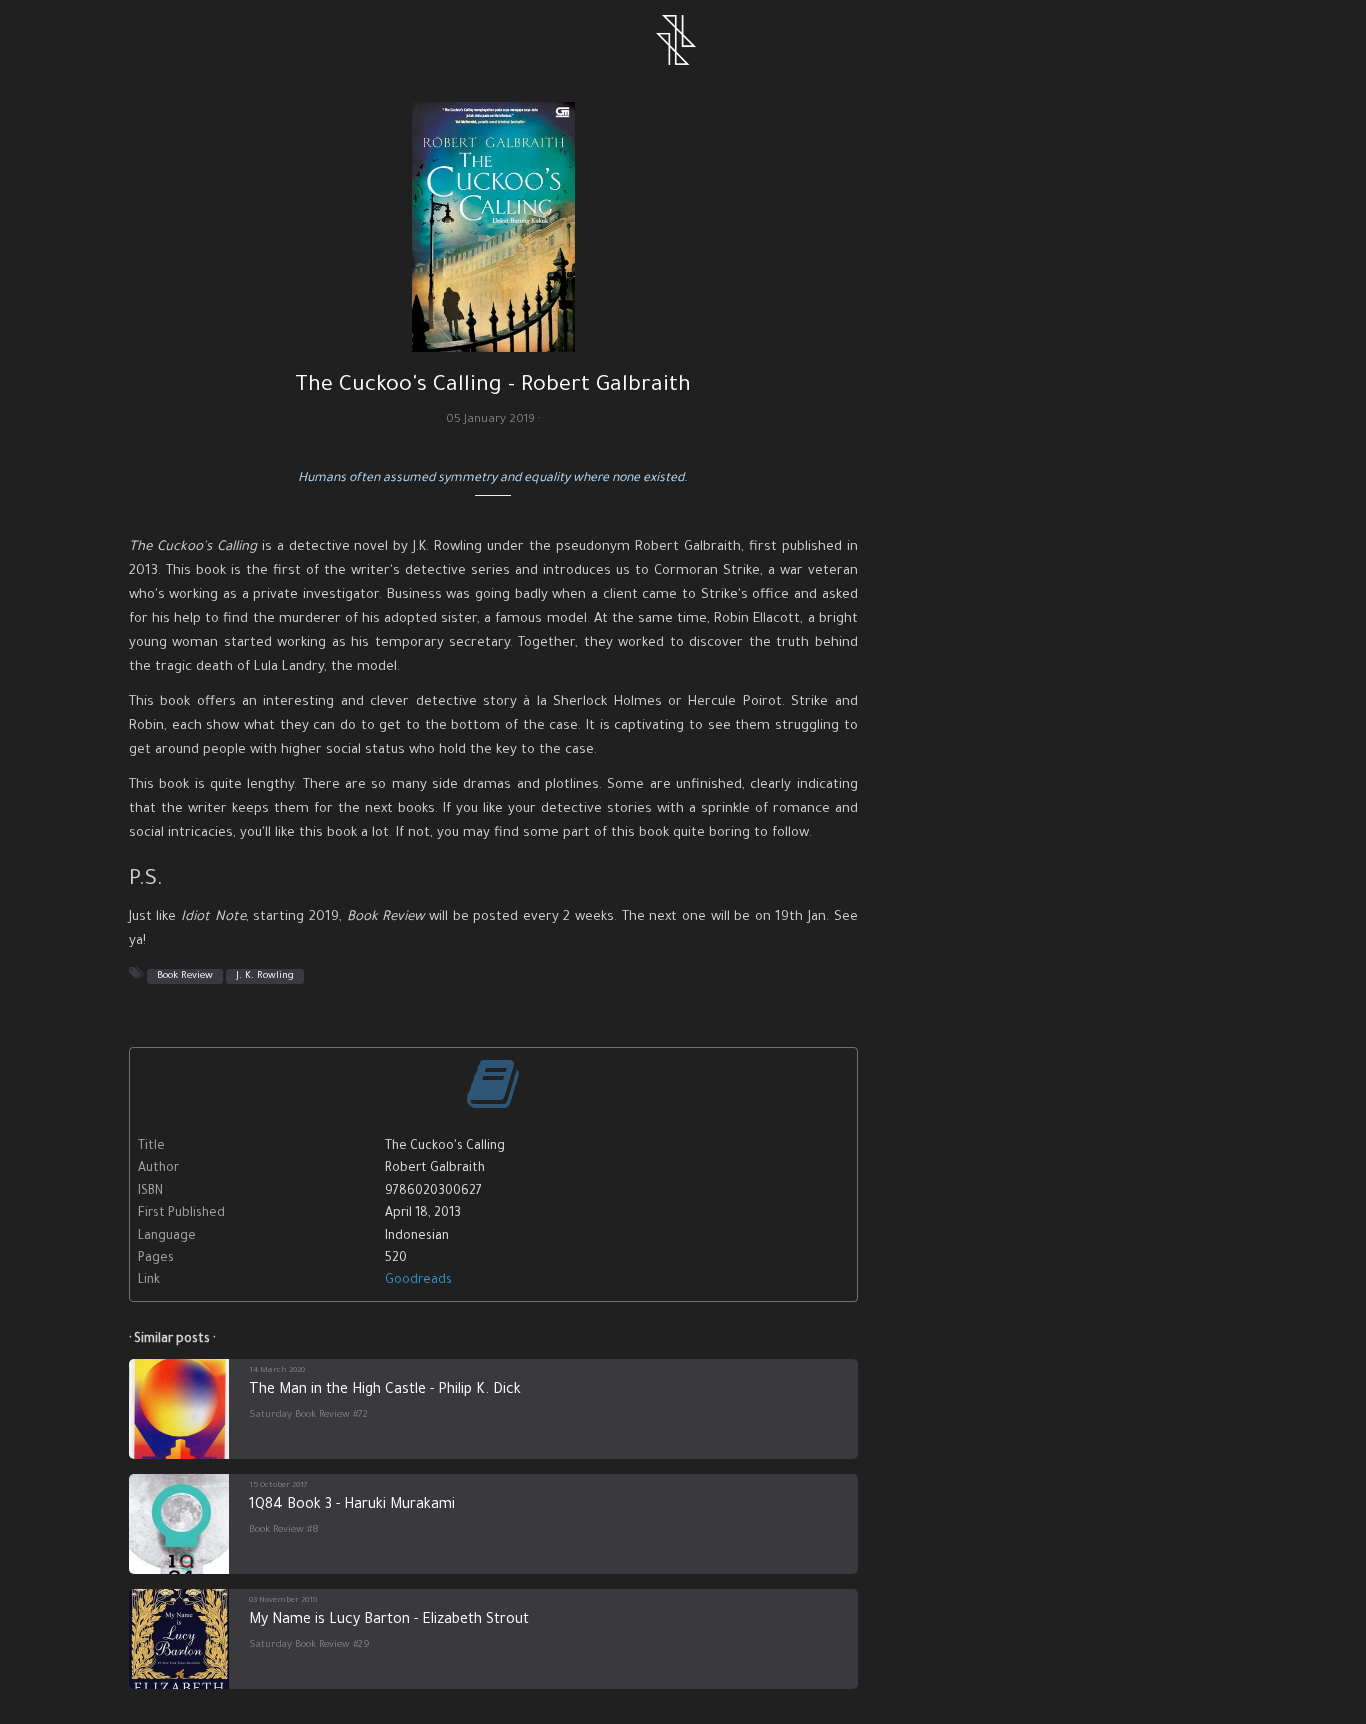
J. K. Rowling (265, 976)
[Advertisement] (1062, 220)
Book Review (185, 976)
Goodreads (418, 1281)
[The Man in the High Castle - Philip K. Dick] (179, 1409)
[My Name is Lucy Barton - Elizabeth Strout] (179, 1639)
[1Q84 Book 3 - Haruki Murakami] (179, 1524)
